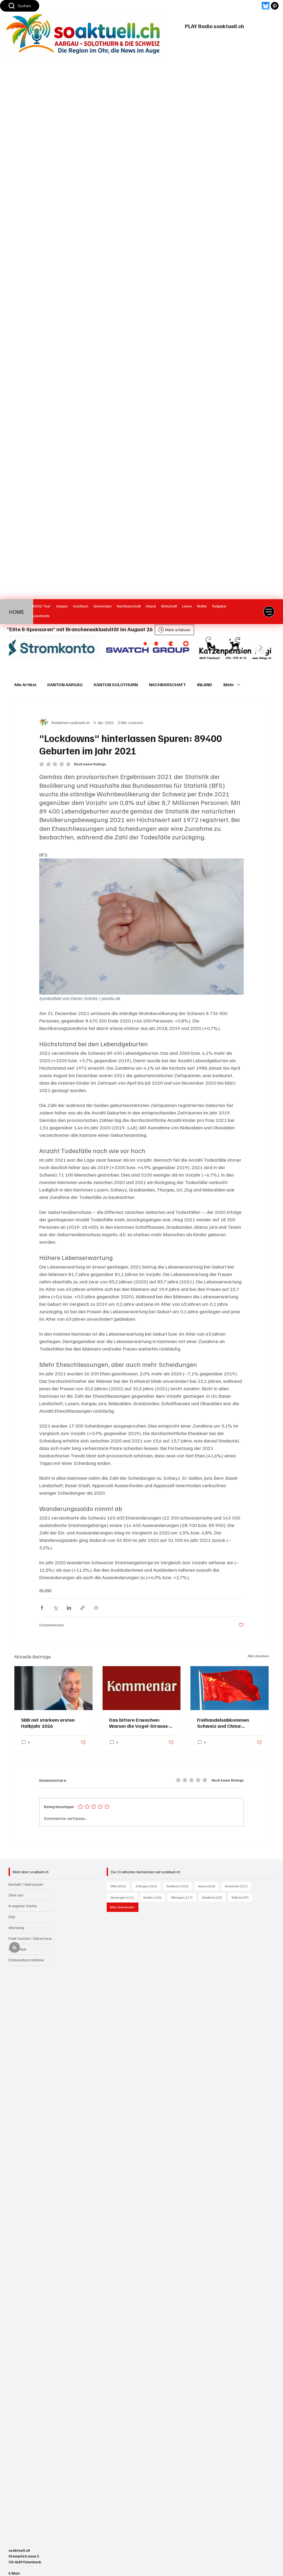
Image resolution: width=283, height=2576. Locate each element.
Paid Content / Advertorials (31, 1938)
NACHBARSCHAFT (167, 685)
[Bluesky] (266, 6)
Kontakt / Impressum (26, 1884)
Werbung (16, 1928)
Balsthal (214, 1897)
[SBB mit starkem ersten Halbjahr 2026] (53, 1688)
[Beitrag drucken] (96, 1608)
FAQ (12, 1917)
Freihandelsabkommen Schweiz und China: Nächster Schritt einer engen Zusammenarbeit (224, 1723)
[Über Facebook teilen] (42, 1608)
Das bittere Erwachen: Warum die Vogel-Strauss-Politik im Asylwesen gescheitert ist (139, 1723)
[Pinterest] (275, 6)
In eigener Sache (23, 1906)
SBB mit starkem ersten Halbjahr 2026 (48, 1723)
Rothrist (242, 1897)
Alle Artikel (25, 685)
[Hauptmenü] (269, 612)
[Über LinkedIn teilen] (69, 1608)
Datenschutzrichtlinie (26, 1960)
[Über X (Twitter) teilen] (55, 1608)
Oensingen (124, 1897)
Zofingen (148, 1886)
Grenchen (238, 1886)
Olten (120, 1886)
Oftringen (183, 1897)
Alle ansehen (258, 1656)
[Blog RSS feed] (15, 1948)
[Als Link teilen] (82, 1608)
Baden (154, 1897)
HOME (17, 612)
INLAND (205, 685)
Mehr (229, 685)
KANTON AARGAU (65, 685)
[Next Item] (261, 648)
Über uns (16, 1895)
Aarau (208, 1886)
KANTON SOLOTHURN (116, 685)
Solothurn (179, 1886)
